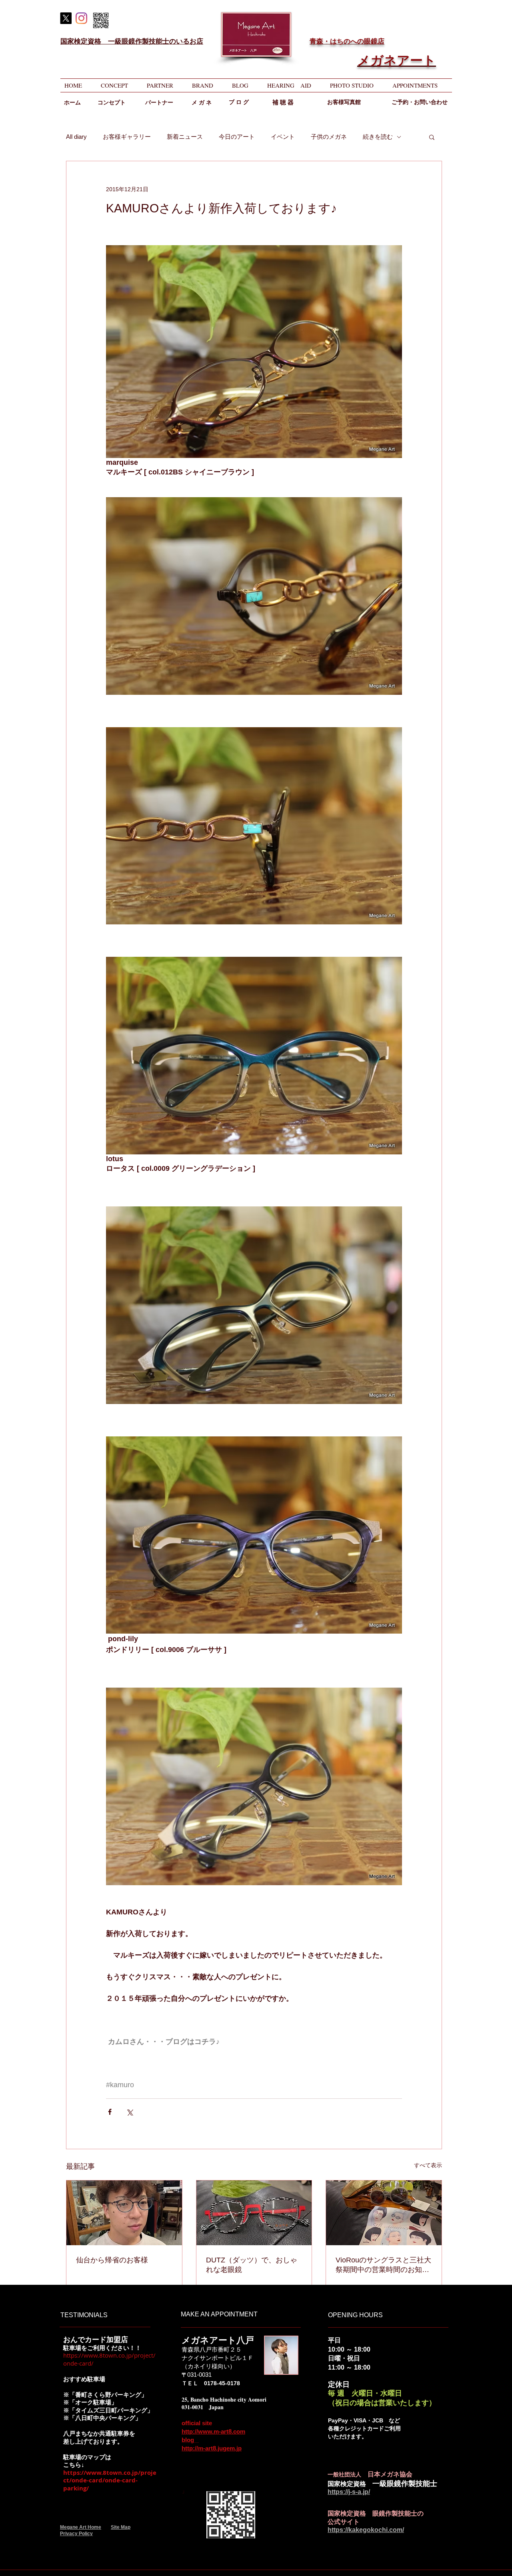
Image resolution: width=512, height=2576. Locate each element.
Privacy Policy (76, 2534)
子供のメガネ (329, 137)
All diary (76, 137)
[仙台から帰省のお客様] (124, 2213)
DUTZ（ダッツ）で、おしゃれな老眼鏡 (252, 2265)
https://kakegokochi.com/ (366, 2530)
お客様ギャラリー (127, 137)
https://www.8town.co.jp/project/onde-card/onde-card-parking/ (110, 2480)
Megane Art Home (81, 2527)
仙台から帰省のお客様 (112, 2260)
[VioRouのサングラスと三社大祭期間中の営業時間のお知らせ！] (384, 2213)
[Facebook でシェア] (110, 2112)
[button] (432, 137)
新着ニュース (185, 137)
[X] (66, 18)
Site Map (121, 2527)
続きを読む (378, 137)
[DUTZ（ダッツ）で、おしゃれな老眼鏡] (254, 2213)
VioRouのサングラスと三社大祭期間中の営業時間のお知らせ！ (383, 2265)
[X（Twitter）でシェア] (129, 2112)
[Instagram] (81, 18)
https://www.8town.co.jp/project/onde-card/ (109, 2359)
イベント (283, 137)
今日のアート (237, 137)
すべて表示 (428, 2165)
